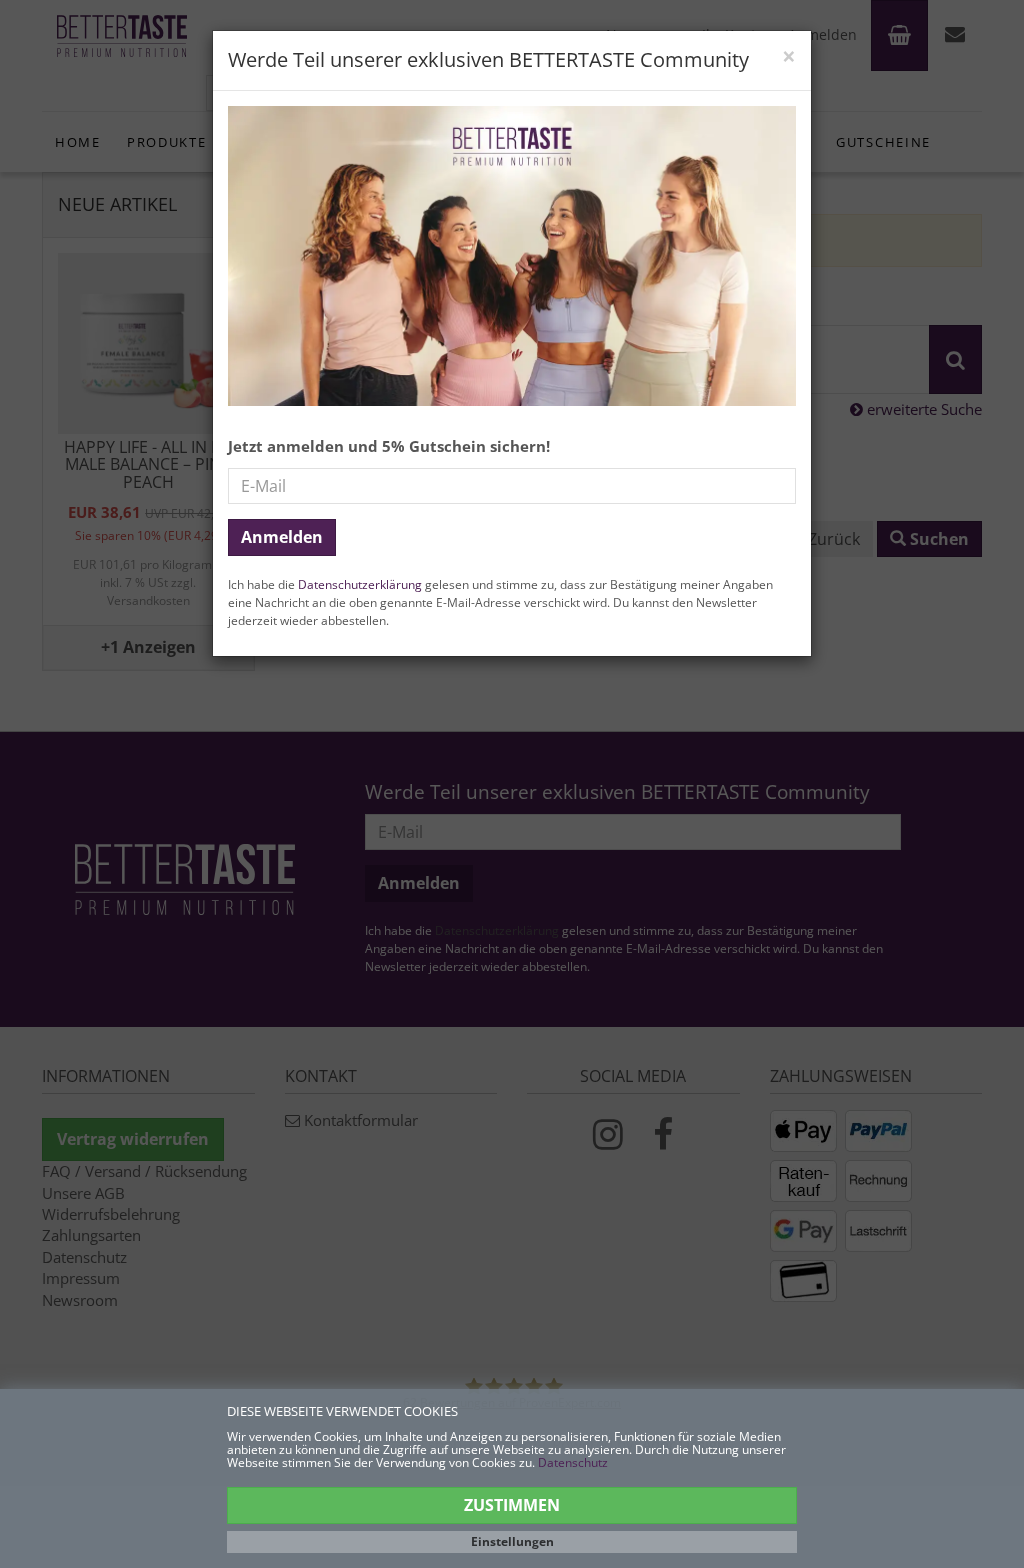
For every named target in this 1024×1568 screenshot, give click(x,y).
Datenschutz (573, 1462)
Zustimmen (512, 1505)
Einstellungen (512, 1541)
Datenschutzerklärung (360, 584)
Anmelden (282, 537)
